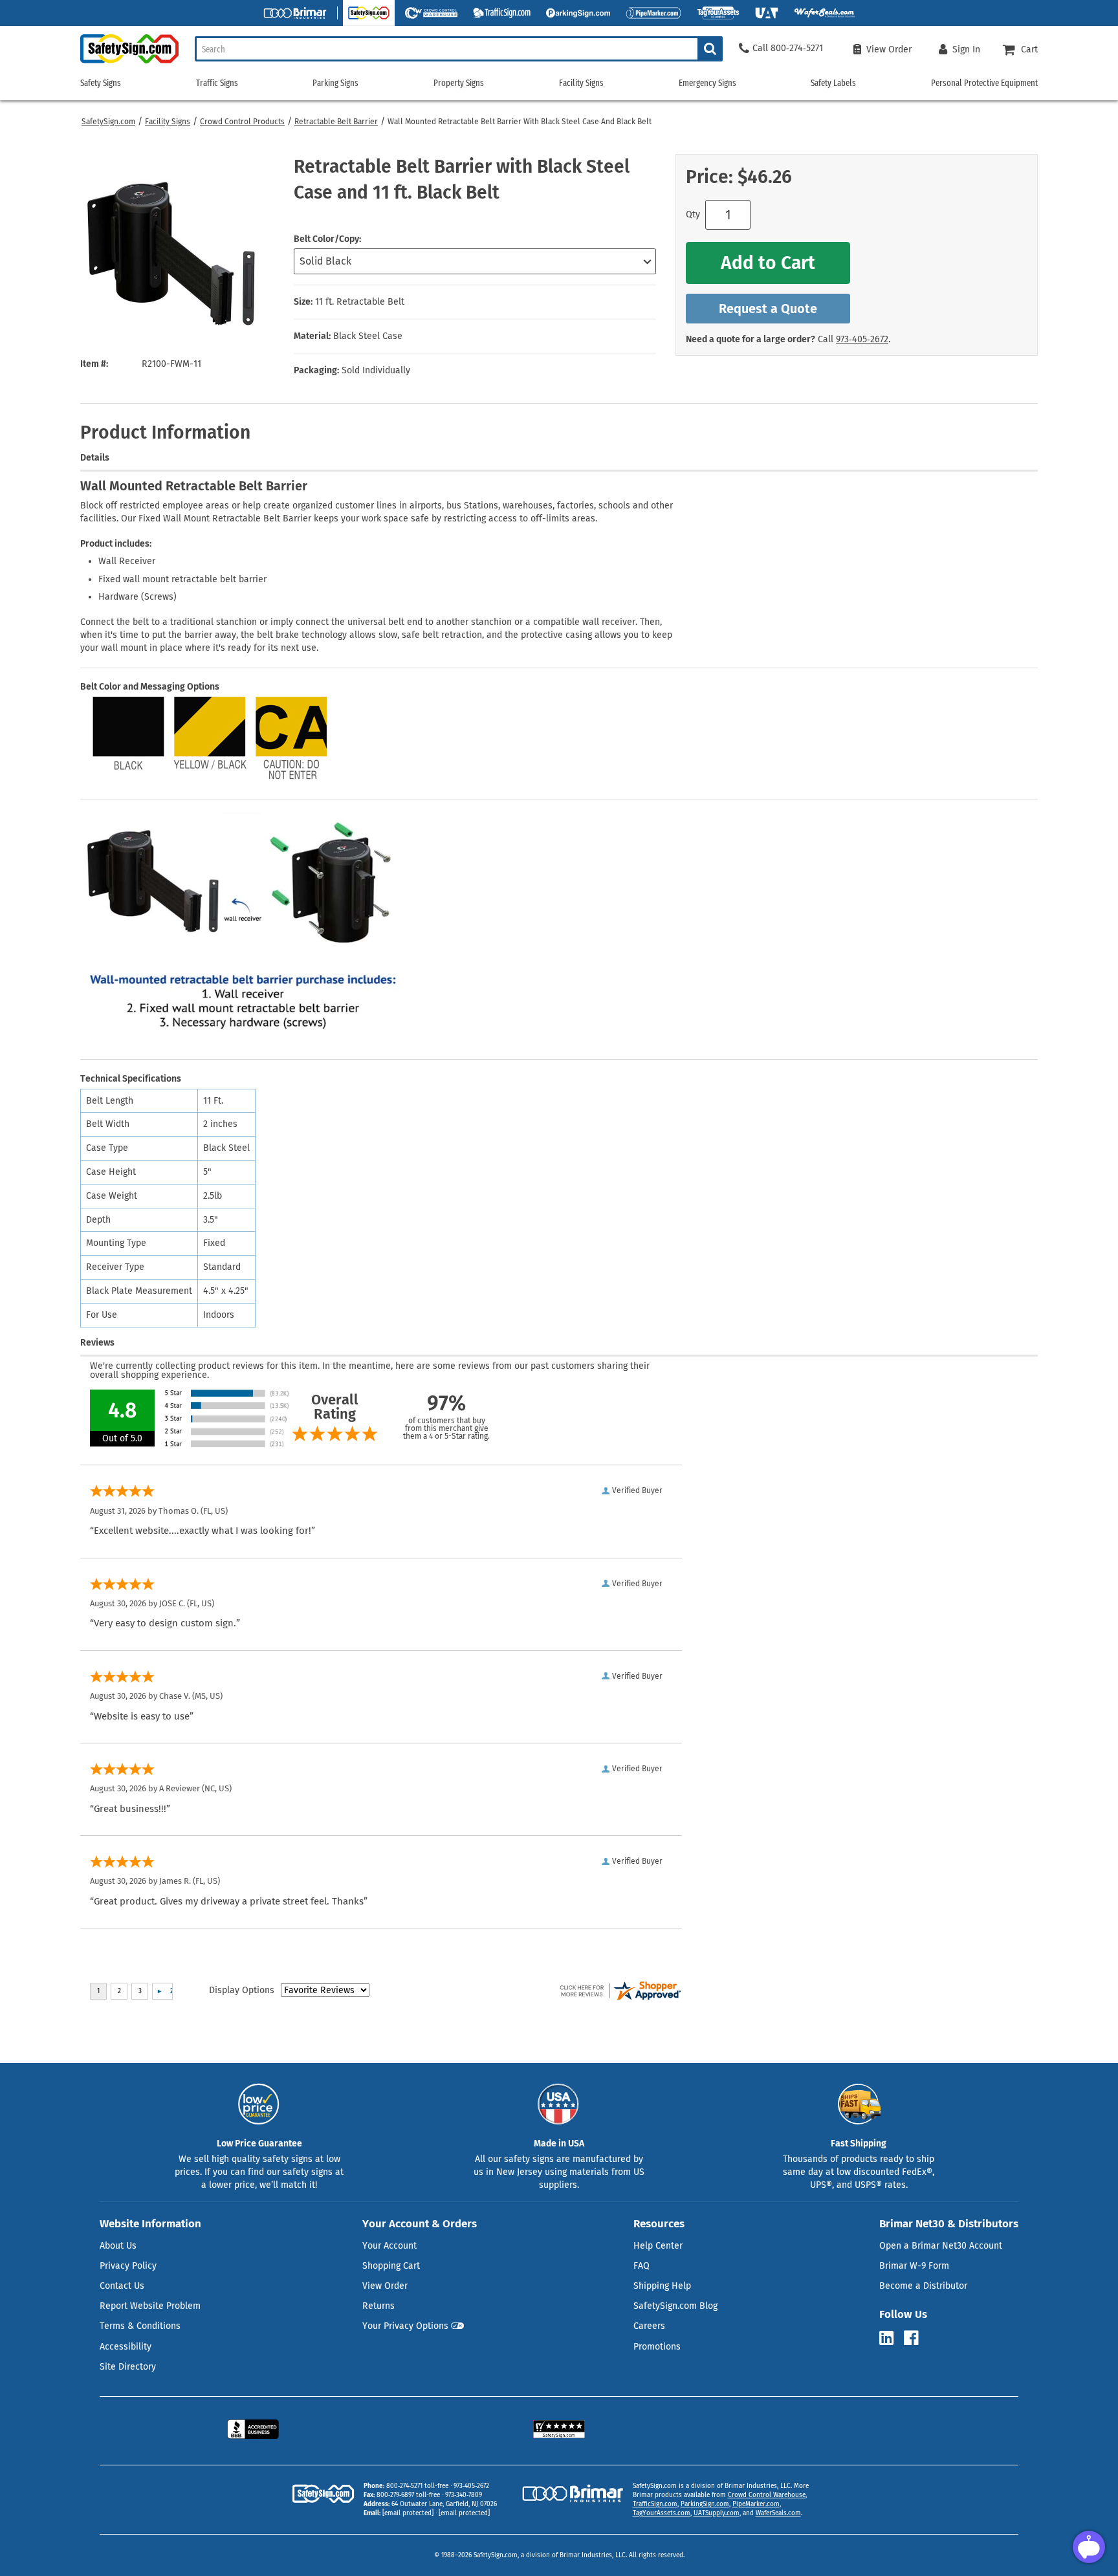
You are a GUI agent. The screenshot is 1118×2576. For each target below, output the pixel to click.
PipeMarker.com (756, 2504)
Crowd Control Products (242, 122)
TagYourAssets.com (662, 2513)
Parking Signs (335, 83)
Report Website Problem (150, 2306)
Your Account (389, 2246)
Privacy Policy (128, 2266)
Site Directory (128, 2367)
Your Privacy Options (405, 2326)
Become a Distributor (923, 2286)
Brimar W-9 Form (914, 2266)
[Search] (710, 49)
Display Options (242, 1990)
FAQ (641, 2266)
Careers (649, 2326)
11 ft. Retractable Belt (360, 302)
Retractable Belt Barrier (336, 122)
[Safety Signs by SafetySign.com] (129, 63)
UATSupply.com (717, 2513)
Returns (378, 2306)
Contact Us (122, 2286)
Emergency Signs (707, 83)
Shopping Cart (391, 2266)
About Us (118, 2246)
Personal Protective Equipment (984, 83)
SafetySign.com (108, 122)
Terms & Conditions (140, 2326)
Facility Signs (168, 122)
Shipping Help (662, 2286)
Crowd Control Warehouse (767, 2495)
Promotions (657, 2347)
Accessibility (126, 2347)
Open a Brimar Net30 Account (941, 2246)
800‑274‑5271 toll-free (417, 2486)
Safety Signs (101, 83)
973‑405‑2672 (862, 339)
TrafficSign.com (655, 2504)
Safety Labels (833, 83)
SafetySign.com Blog (675, 2306)
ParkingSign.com (705, 2504)
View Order (385, 2286)
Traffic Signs (217, 83)
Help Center (658, 2246)
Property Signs (459, 83)
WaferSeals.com (778, 2513)
